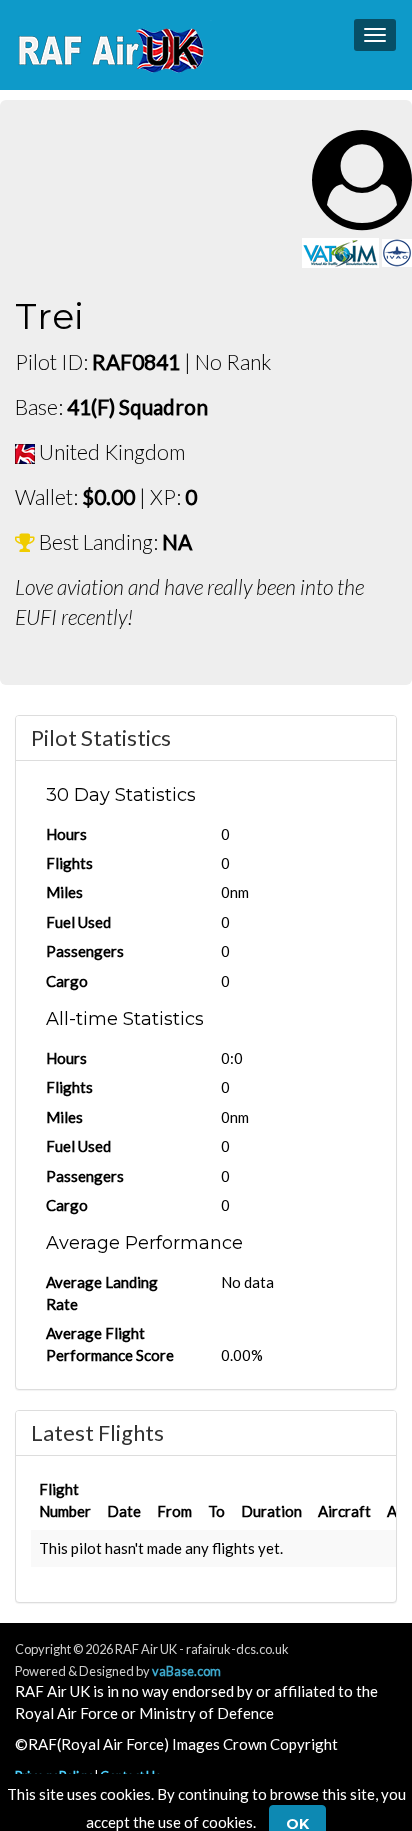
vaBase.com (186, 1671)
